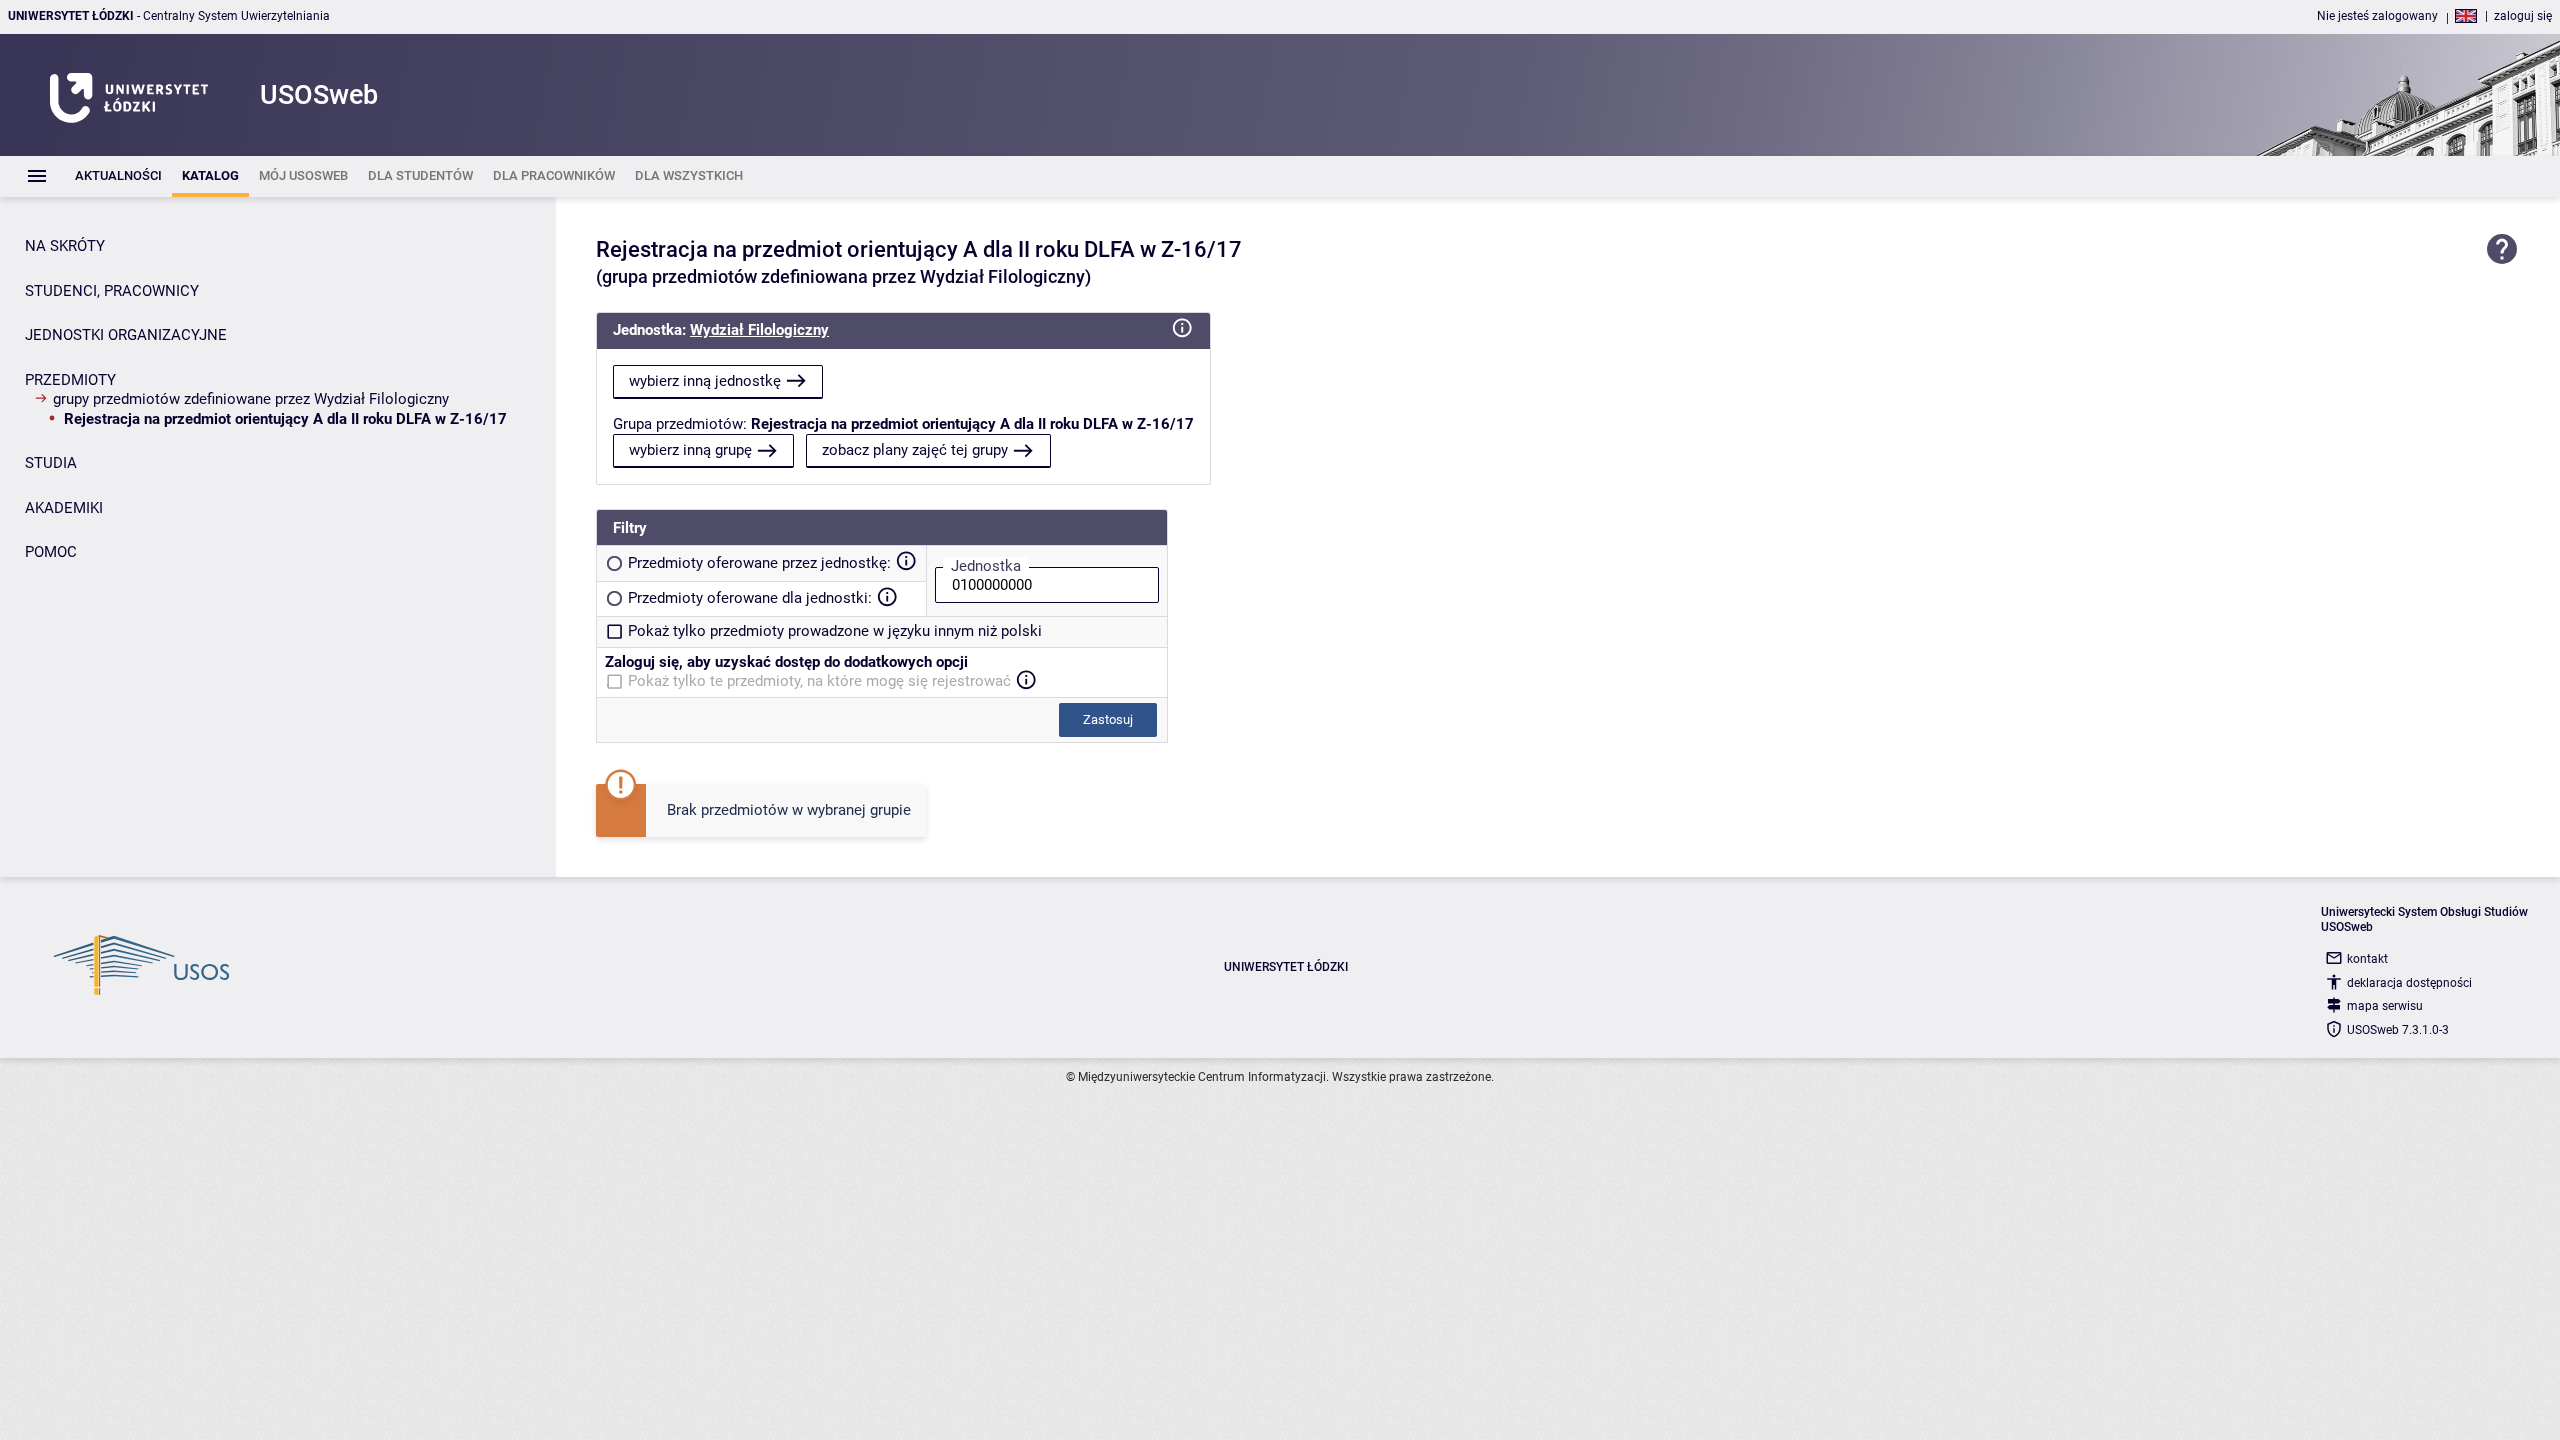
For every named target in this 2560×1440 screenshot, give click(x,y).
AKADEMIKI (64, 508)
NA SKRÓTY (65, 246)
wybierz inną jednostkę (705, 381)
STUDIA (51, 463)
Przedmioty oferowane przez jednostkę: (759, 563)
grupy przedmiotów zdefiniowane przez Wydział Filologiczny (251, 399)
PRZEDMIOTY (70, 380)
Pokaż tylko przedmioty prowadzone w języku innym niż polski (835, 631)
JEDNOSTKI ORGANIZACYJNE (126, 335)
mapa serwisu (2385, 1006)
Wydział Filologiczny (759, 330)
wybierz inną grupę (690, 450)
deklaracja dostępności (2409, 983)
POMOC (51, 552)
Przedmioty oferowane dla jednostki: (750, 598)
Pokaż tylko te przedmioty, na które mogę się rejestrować (819, 681)
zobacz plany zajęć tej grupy (915, 450)
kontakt (2367, 959)
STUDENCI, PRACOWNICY (112, 291)
